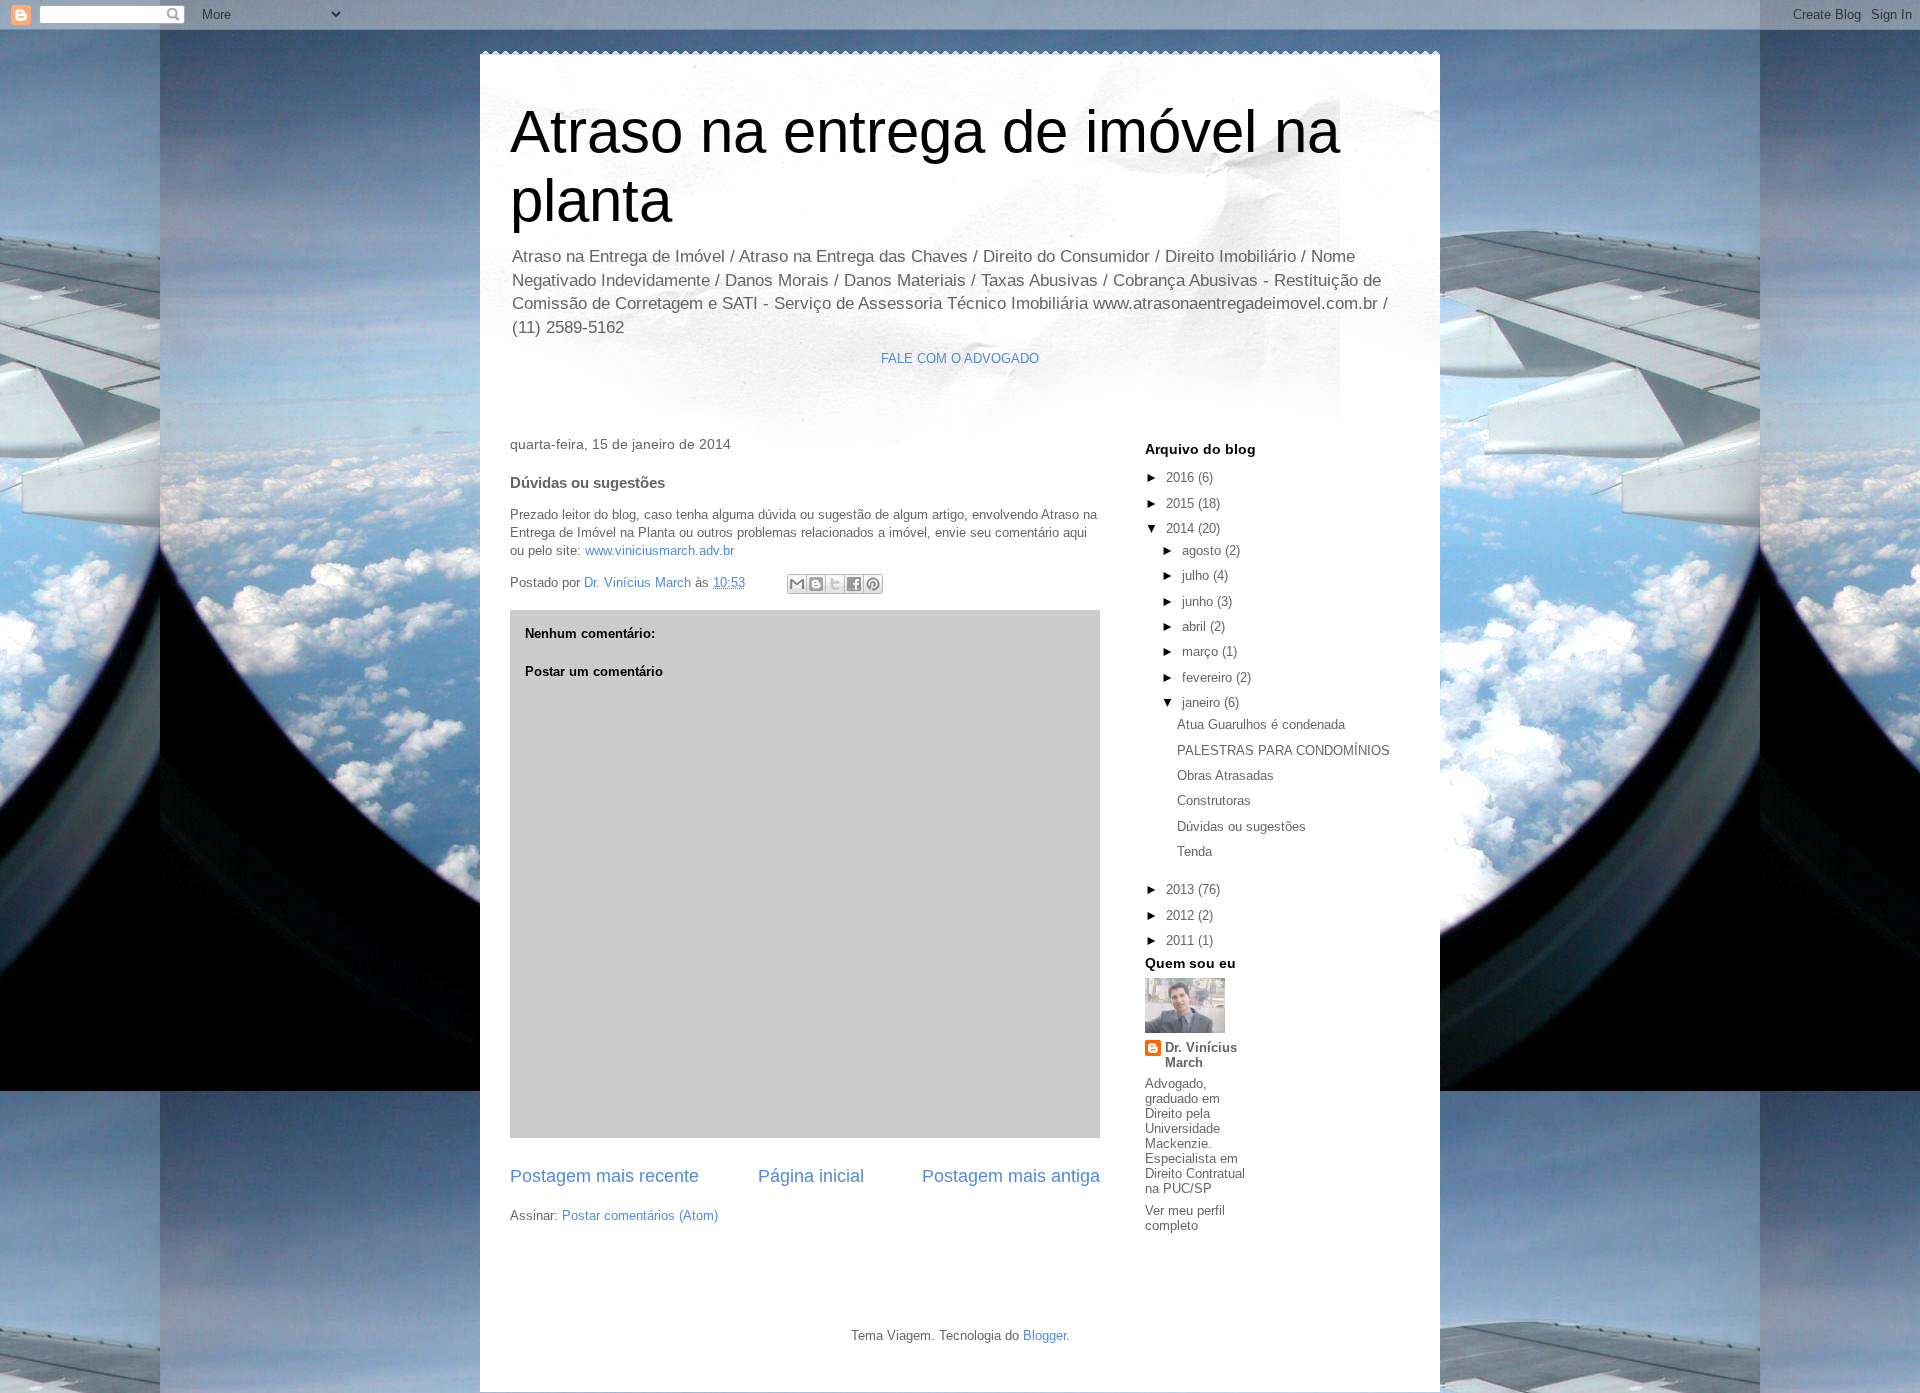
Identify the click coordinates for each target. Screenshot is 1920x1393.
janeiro (1203, 702)
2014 (1182, 528)
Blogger (1044, 1335)
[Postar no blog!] (816, 584)
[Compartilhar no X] (835, 584)
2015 (1182, 503)
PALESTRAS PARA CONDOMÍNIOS (1283, 750)
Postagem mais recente (604, 1176)
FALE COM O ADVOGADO (960, 358)
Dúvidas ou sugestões (1241, 826)
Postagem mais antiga (1011, 1176)
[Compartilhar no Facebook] (854, 584)
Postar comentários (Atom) (640, 1215)
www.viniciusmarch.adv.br (659, 550)
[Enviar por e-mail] (797, 584)
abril (1196, 626)
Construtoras (1214, 800)
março (1202, 651)
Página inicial (811, 1176)
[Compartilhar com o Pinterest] (873, 584)
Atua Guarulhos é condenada (1261, 724)
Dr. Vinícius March (1201, 1055)
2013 (1182, 889)
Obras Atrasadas (1225, 775)
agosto (1203, 550)
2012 (1182, 915)
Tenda (1194, 851)
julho (1197, 575)
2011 (1182, 940)
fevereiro (1209, 677)
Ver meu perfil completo (1185, 1218)
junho (1199, 601)
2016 (1182, 477)
